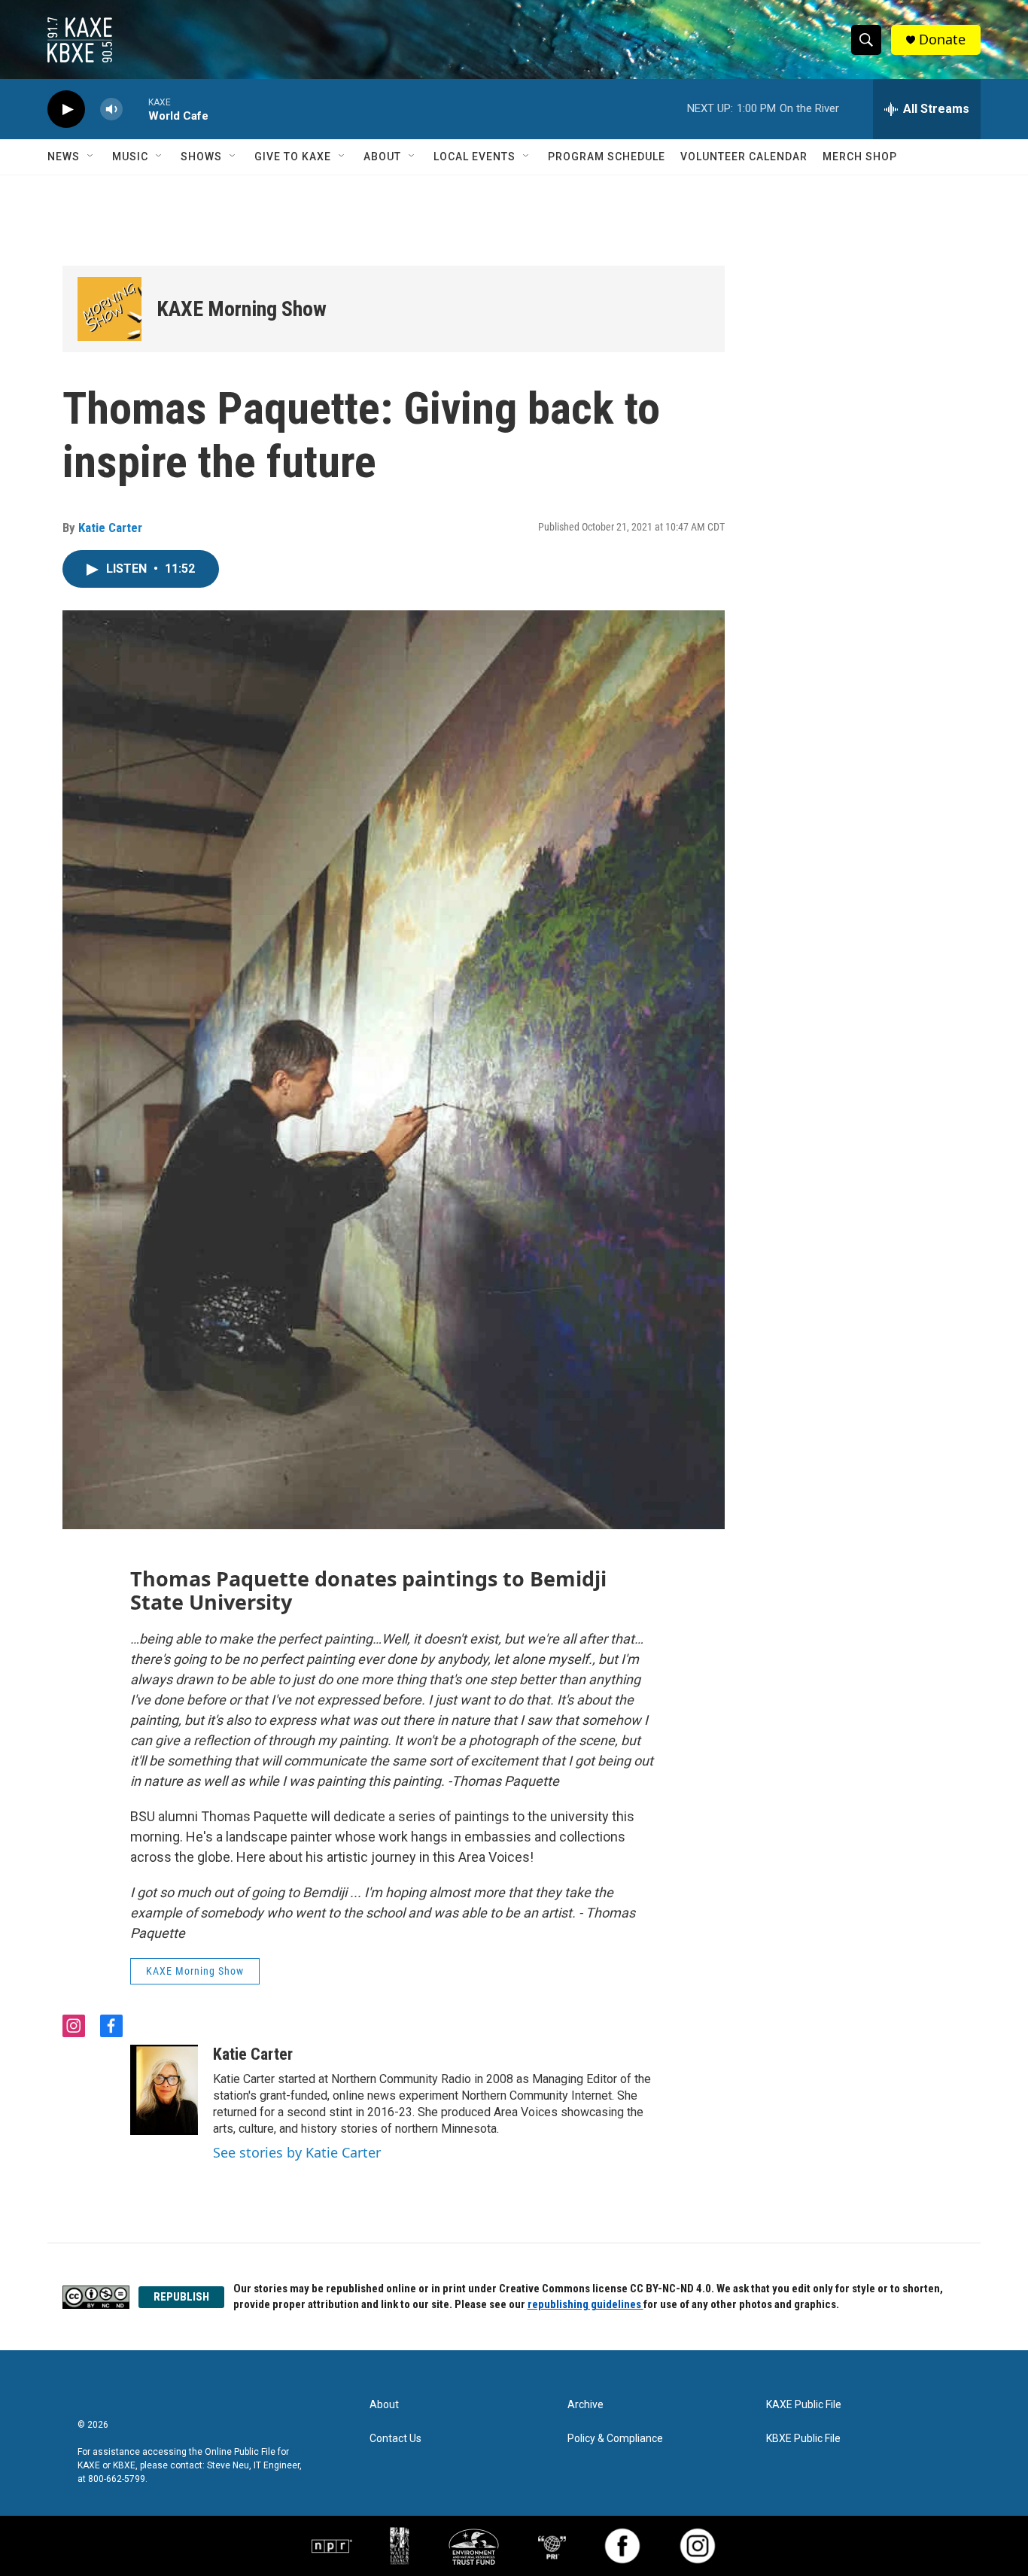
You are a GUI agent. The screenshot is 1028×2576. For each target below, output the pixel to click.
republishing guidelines (585, 2304)
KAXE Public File (804, 2405)
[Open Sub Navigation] (91, 157)
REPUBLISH (181, 2297)
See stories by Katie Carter (297, 2152)
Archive (585, 2405)
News (64, 157)
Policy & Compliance (615, 2439)
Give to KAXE (293, 157)
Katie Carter (110, 528)
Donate (942, 40)
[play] (66, 109)
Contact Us (395, 2439)
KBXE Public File (803, 2439)
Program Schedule (607, 157)
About (382, 157)
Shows (201, 157)
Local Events (474, 157)
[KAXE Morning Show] (109, 309)
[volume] (111, 109)
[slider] (135, 109)
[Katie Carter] (164, 2090)
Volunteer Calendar (744, 157)
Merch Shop (860, 157)
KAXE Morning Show (242, 309)
